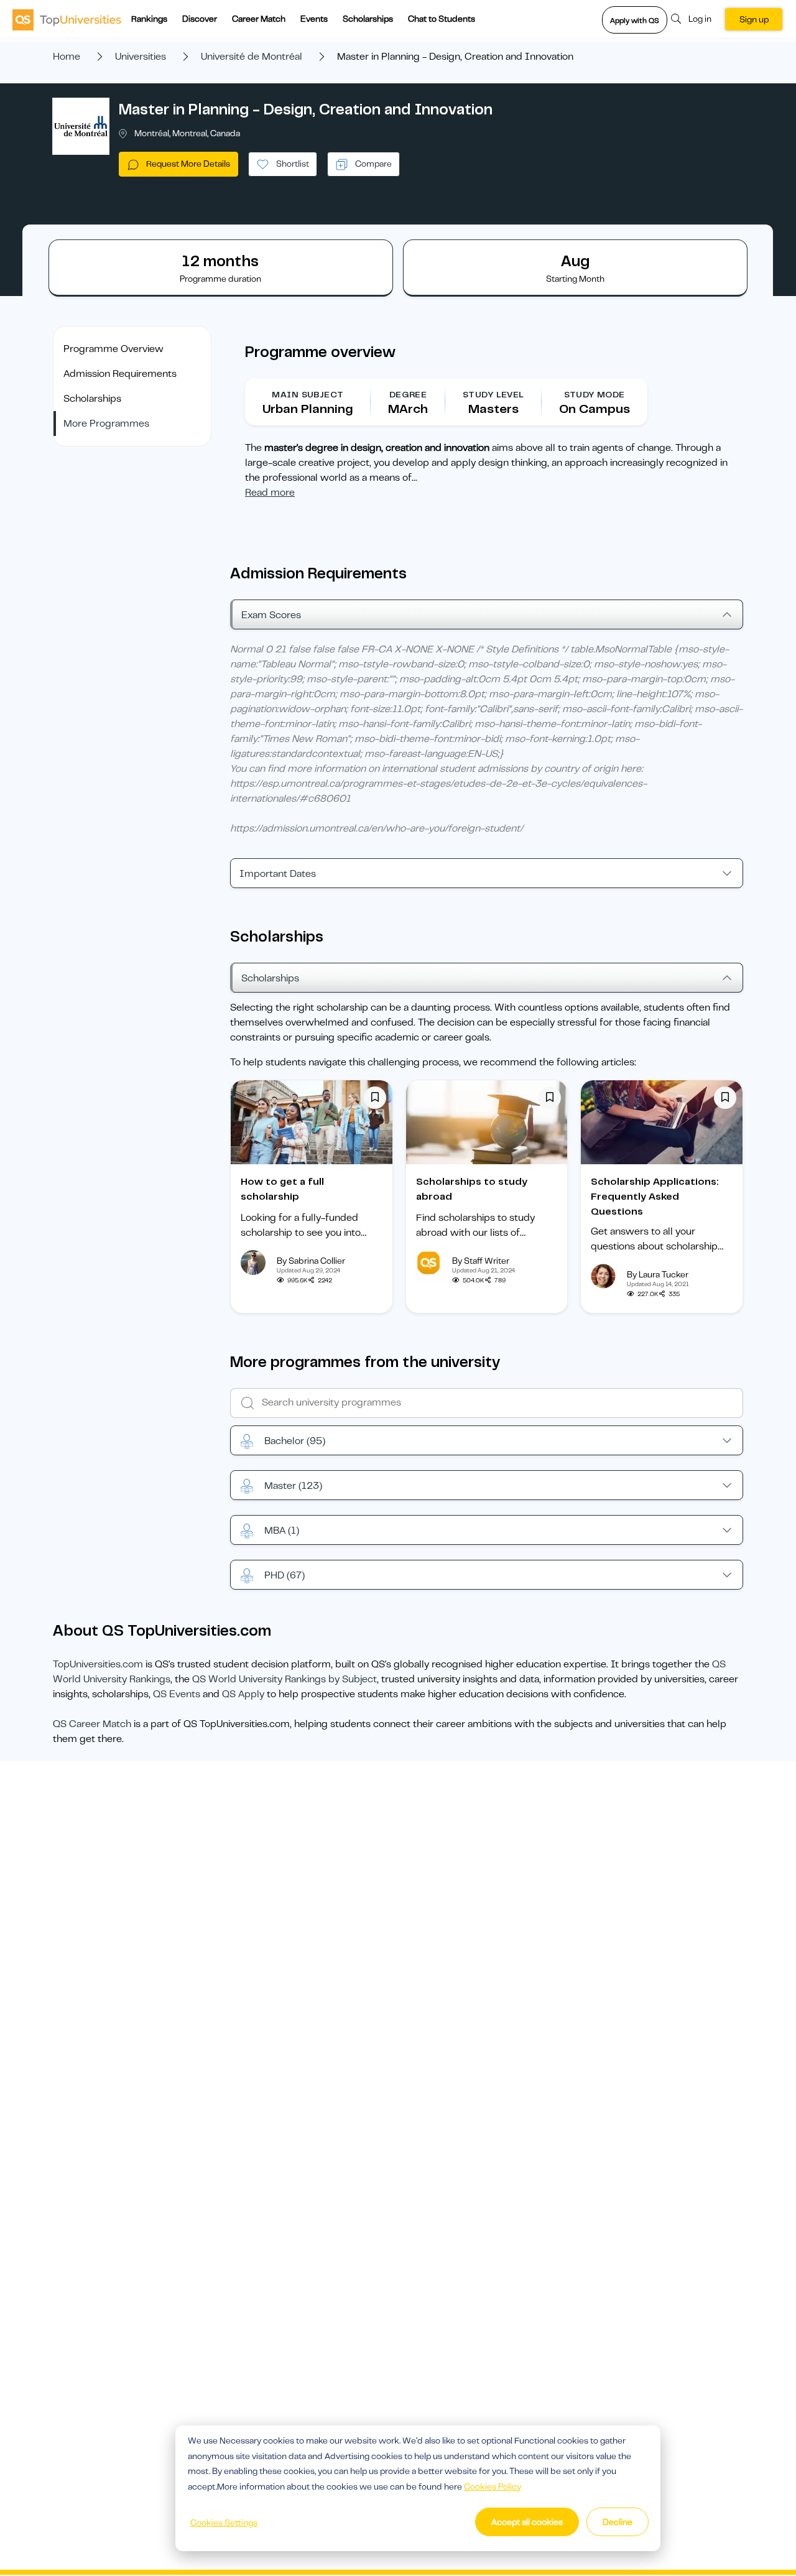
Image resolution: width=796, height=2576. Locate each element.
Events (314, 19)
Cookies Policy (493, 2486)
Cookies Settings (224, 2523)
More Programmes (106, 424)
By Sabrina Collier (311, 1261)
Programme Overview (113, 349)
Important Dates (278, 874)
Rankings (149, 19)
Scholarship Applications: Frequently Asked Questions (655, 1197)
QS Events (177, 1694)
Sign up (754, 19)
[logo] (67, 19)
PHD (285, 1575)
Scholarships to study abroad (472, 1189)
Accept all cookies (527, 2522)
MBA (282, 1531)
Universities (141, 57)
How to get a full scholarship (282, 1189)
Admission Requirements (120, 374)
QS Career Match (92, 1724)
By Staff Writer (481, 1261)
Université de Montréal (252, 57)
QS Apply (243, 1694)
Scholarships (368, 19)
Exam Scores (271, 615)
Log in (700, 19)
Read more (270, 493)
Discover (200, 19)
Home (67, 57)
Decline (618, 2522)
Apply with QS (635, 21)
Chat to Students (442, 19)
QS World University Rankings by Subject (285, 1679)
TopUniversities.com (98, 1664)
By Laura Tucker (658, 1274)
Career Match (259, 19)
